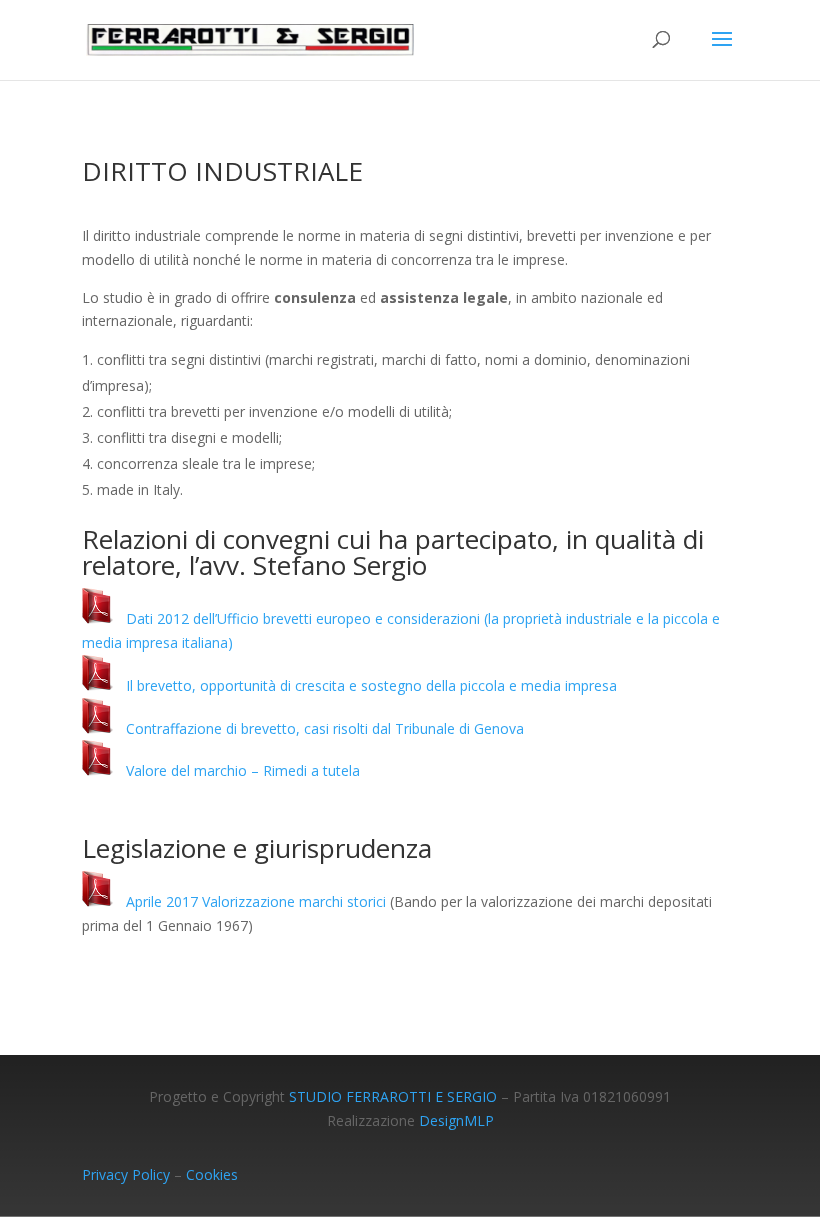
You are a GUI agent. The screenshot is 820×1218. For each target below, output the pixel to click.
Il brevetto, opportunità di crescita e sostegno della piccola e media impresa (365, 685)
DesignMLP (456, 1120)
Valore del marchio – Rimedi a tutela (237, 770)
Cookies (212, 1174)
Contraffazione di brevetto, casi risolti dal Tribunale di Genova (319, 728)
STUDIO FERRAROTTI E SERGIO (393, 1096)
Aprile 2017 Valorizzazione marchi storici (250, 901)
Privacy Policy (126, 1174)
